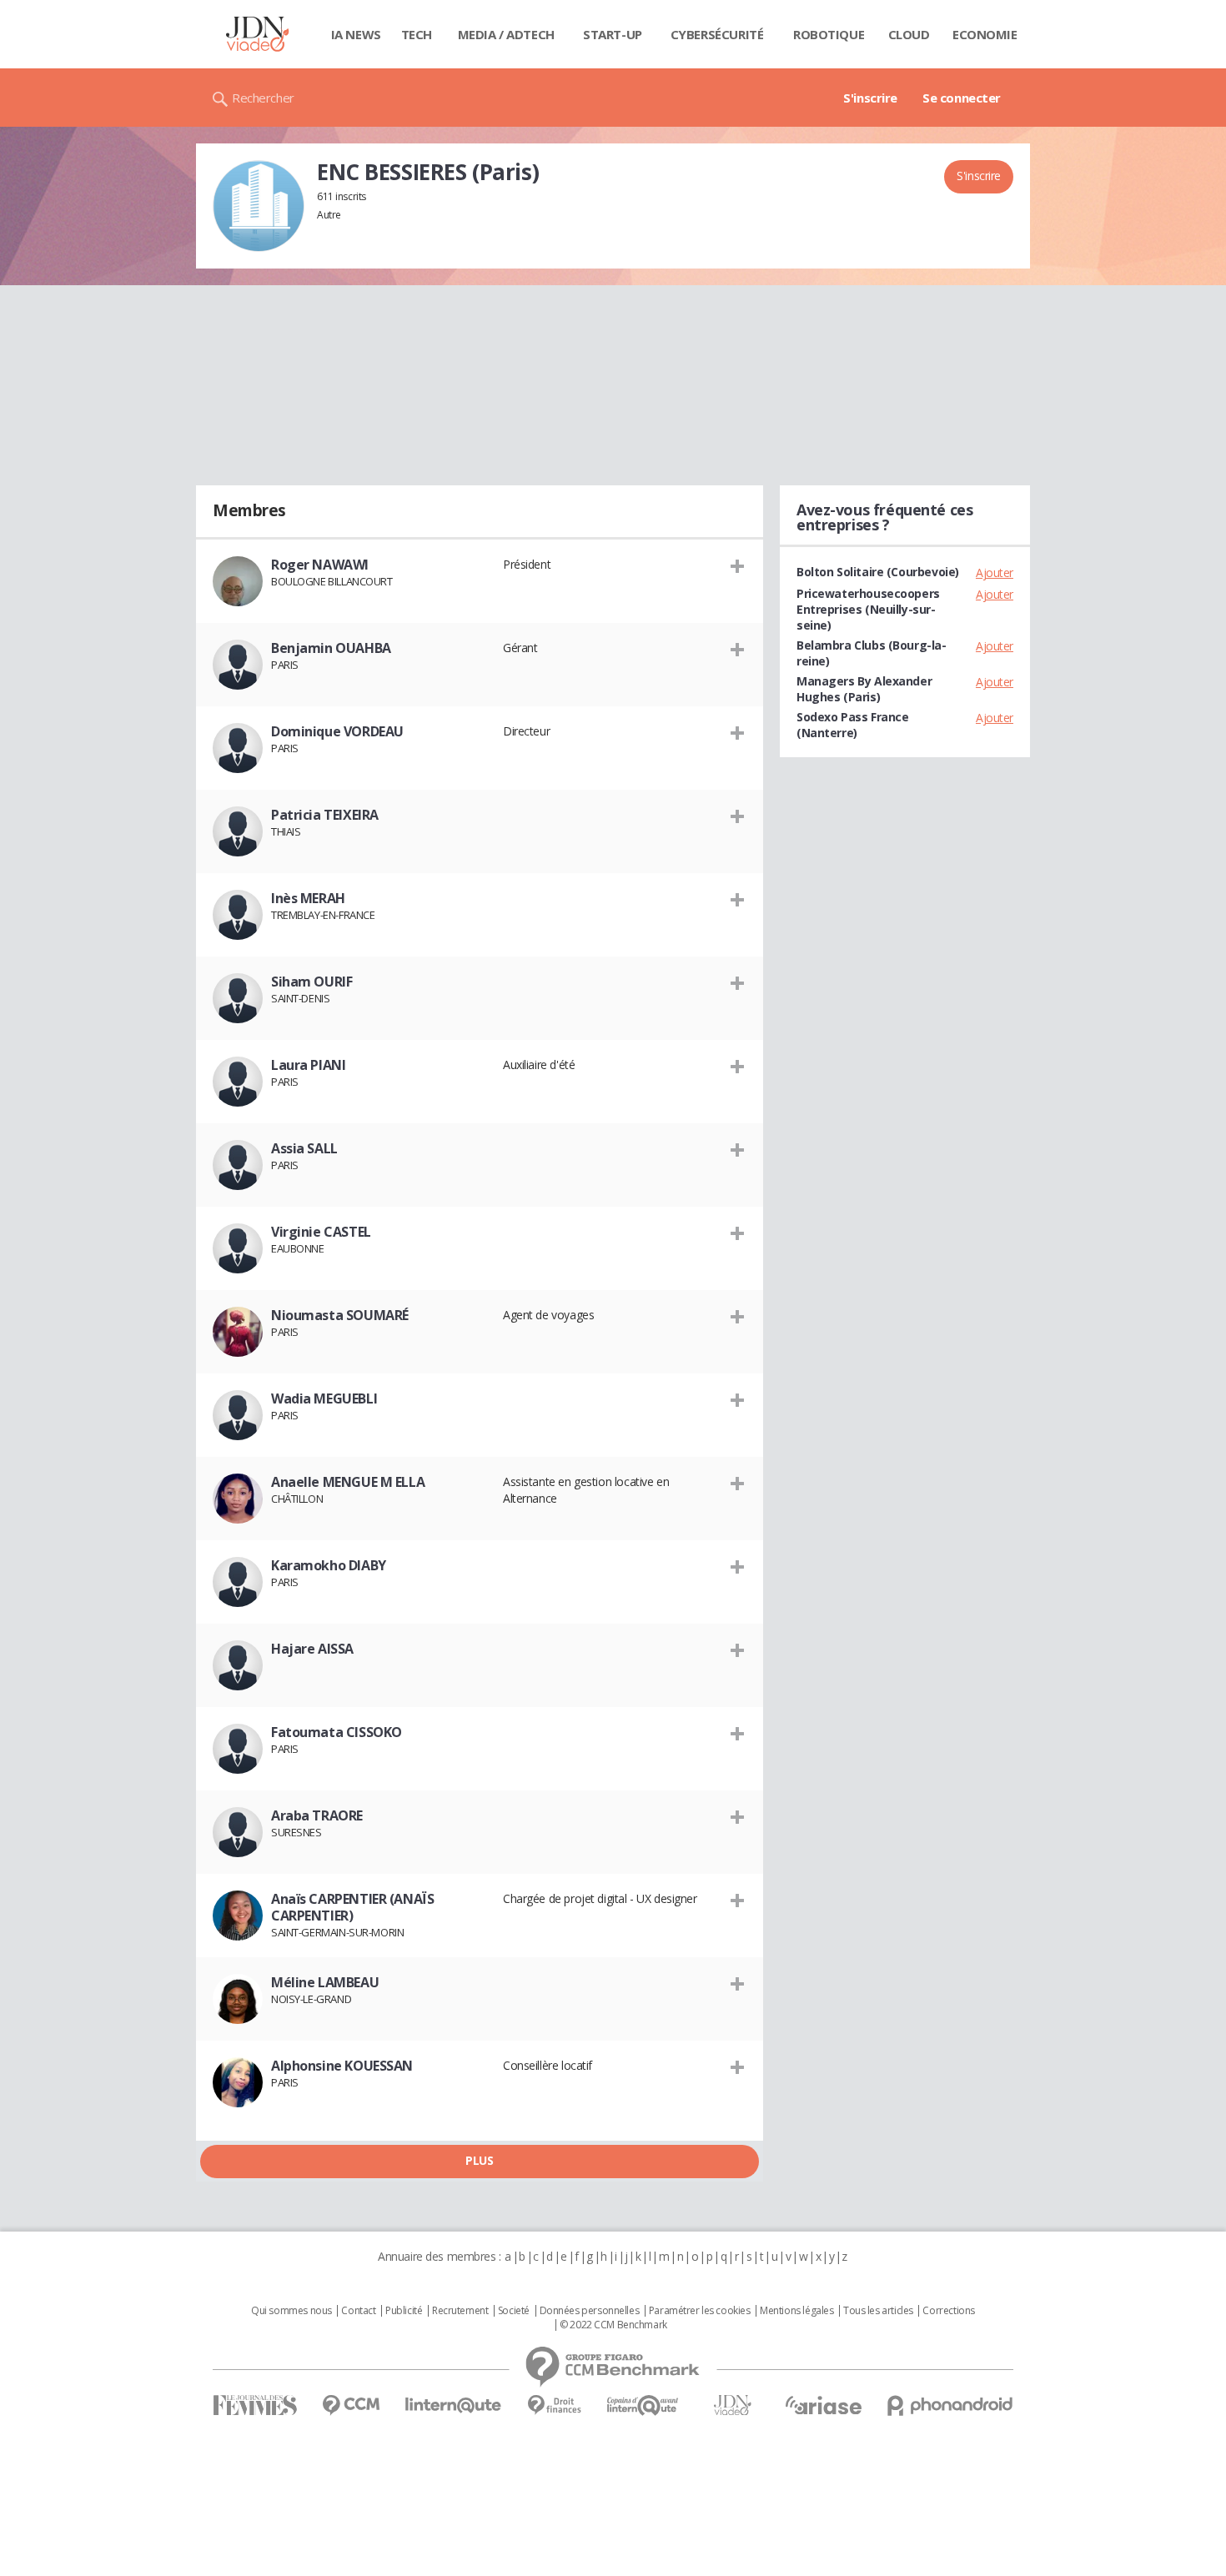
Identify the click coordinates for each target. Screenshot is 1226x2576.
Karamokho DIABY (329, 1565)
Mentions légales (796, 2311)
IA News (356, 34)
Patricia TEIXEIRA (325, 815)
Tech (417, 34)
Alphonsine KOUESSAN (342, 2066)
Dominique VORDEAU (337, 731)
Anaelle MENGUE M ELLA (348, 1482)
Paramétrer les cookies (700, 2311)
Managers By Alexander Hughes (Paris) (864, 689)
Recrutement (460, 2311)
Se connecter (962, 98)
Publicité (404, 2311)
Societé (514, 2311)
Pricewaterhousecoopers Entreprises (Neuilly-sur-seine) (868, 609)
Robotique (829, 34)
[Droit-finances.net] (554, 2405)
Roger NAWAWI (320, 565)
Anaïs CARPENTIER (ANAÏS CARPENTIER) (352, 1907)
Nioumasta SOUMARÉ (340, 1315)
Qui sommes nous (291, 2311)
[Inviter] (738, 565)
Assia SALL (304, 1148)
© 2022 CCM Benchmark (613, 2325)
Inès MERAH (308, 898)
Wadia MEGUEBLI (324, 1398)
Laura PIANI (308, 1065)
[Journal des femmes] (255, 2405)
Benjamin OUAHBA (331, 648)
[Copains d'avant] (643, 2405)
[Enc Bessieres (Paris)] (259, 206)
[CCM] (351, 2405)
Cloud (909, 34)
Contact (358, 2311)
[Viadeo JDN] (732, 2405)
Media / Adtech (506, 34)
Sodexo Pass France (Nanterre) (852, 725)
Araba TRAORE (317, 1815)
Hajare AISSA (312, 1649)
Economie (985, 34)
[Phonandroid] (950, 2405)
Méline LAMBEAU (325, 1982)
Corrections (948, 2311)
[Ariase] (823, 2405)
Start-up (613, 34)
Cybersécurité (717, 34)
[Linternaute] (454, 2405)
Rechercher (263, 98)
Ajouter (995, 572)
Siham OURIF (312, 982)
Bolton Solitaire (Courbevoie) (878, 572)
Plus (479, 2160)
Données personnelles (590, 2311)
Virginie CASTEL (321, 1232)
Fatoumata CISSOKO (337, 1732)
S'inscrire (870, 98)
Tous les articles (878, 2311)
